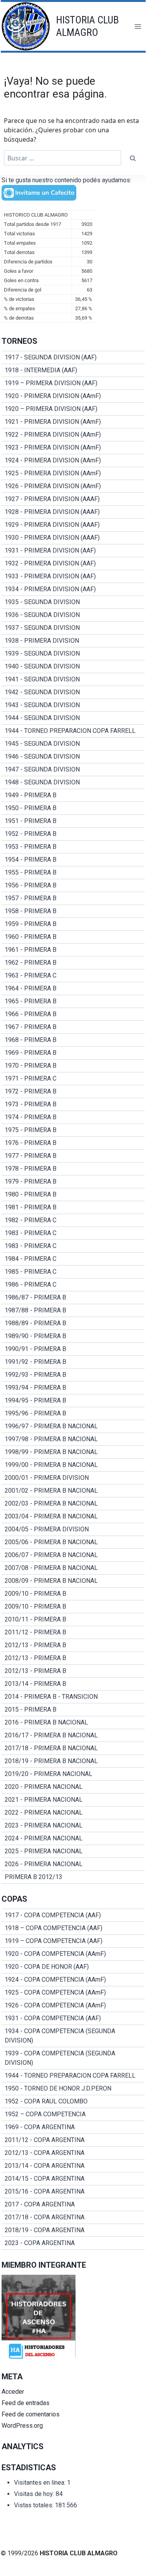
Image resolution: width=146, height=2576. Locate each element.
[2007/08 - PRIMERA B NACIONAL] (73, 1568)
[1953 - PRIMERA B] (73, 847)
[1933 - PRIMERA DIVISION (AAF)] (73, 576)
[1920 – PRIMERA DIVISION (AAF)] (73, 409)
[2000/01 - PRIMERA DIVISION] (73, 1478)
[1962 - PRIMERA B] (73, 963)
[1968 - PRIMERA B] (73, 1040)
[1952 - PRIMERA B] (73, 834)
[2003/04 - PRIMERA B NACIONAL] (73, 1516)
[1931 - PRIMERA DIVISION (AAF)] (73, 551)
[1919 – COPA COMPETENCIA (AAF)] (73, 1941)
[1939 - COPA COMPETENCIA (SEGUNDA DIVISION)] (73, 2058)
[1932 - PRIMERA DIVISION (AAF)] (73, 564)
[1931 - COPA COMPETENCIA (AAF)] (73, 2018)
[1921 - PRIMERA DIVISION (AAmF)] (73, 422)
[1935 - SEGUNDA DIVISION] (73, 602)
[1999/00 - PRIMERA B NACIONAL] (73, 1465)
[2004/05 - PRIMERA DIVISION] (73, 1529)
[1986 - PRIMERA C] (73, 1285)
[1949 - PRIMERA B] (73, 795)
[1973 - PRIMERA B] (73, 1104)
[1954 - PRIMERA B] (73, 860)
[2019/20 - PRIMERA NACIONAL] (73, 1774)
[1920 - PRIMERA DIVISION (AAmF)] (73, 396)
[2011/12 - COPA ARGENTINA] (73, 2140)
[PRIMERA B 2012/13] (73, 1877)
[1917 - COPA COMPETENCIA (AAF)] (73, 1915)
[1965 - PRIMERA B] (73, 1001)
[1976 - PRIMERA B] (73, 1143)
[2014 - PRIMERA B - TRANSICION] (73, 1697)
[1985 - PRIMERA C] (73, 1272)
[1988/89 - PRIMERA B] (73, 1323)
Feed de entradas (26, 2403)
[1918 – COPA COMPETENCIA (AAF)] (73, 1928)
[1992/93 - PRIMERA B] (73, 1375)
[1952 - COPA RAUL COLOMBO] (73, 2101)
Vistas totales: (34, 2505)
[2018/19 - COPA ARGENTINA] (73, 2230)
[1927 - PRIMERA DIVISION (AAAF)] (73, 499)
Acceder (13, 2392)
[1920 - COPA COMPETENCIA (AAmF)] (73, 1954)
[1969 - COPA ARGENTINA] (73, 2127)
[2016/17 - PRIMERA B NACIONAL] (73, 1735)
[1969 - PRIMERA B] (73, 1053)
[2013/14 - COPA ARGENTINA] (73, 2166)
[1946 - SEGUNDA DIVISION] (73, 757)
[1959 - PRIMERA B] (73, 924)
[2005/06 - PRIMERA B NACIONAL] (73, 1542)
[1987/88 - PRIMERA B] (73, 1310)
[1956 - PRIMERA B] (73, 885)
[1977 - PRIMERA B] (73, 1156)
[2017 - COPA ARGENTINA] (73, 2204)
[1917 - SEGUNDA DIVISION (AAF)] (73, 357)
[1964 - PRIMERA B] (73, 988)
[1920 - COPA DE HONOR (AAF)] (73, 1967)
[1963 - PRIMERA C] (73, 976)
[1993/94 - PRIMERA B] (73, 1388)
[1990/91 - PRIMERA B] (73, 1349)
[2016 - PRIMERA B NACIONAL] (73, 1723)
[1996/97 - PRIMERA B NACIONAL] (73, 1426)
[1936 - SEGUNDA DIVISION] (73, 615)
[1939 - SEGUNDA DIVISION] (73, 654)
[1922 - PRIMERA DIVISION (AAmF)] (73, 435)
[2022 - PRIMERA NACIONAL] (73, 1813)
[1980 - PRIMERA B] (73, 1195)
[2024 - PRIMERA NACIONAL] (73, 1838)
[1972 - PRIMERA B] (73, 1092)
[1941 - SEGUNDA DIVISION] (73, 679)
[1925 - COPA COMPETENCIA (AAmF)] (73, 1993)
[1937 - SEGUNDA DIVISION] (73, 628)
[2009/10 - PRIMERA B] (73, 1594)
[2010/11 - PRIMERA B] (73, 1620)
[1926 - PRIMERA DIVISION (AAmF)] (73, 486)
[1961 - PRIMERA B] (73, 950)
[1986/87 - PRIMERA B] (73, 1298)
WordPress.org (22, 2426)
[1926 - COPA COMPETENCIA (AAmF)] (73, 2005)
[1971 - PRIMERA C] (73, 1079)
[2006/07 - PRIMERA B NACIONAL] (73, 1555)
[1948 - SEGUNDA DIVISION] (73, 782)
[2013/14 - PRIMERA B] (73, 1684)
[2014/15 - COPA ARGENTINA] (73, 2179)
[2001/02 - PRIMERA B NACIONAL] (73, 1491)
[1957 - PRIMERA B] (73, 898)
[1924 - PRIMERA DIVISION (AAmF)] (73, 460)
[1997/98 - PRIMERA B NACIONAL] (73, 1439)
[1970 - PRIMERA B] (73, 1066)
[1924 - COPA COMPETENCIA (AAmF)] (73, 1980)
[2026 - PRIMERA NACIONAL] (73, 1864)
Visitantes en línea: (40, 2483)
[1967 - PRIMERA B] (73, 1027)
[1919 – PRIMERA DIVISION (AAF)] (73, 383)
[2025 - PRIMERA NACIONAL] (73, 1851)
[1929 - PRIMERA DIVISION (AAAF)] (73, 525)
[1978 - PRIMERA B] (73, 1169)
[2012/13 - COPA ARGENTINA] (73, 2153)
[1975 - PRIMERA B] (73, 1130)
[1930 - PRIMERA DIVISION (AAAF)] (73, 538)
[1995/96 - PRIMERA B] (73, 1413)
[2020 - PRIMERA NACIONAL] (73, 1787)
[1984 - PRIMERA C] (73, 1259)
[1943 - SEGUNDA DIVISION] (73, 705)
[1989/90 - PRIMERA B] (73, 1336)
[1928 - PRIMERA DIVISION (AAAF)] (73, 512)
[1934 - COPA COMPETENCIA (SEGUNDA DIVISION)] (73, 2036)
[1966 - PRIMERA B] (73, 1014)
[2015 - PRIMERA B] (73, 1710)
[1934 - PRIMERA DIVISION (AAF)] (73, 589)
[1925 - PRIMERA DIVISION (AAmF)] (73, 473)
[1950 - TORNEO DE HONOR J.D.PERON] (73, 2089)
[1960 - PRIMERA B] (73, 937)
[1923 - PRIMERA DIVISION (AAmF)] (73, 448)
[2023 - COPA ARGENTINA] (73, 2243)
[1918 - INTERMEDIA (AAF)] (73, 370)
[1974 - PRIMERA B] (73, 1117)
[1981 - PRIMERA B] (73, 1207)
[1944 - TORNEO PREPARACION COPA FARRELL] (73, 731)
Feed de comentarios (31, 2414)
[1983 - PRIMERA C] (73, 1233)
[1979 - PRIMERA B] (73, 1182)
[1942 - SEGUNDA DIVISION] (73, 692)
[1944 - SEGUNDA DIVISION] (73, 718)
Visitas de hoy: (35, 2494)
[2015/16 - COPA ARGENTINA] (73, 2192)
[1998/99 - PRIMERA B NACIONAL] (73, 1452)
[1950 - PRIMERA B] (73, 808)
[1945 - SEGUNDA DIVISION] (73, 744)
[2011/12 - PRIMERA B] (73, 1632)
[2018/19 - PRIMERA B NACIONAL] (73, 1761)
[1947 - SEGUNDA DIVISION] (73, 770)
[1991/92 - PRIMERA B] (73, 1362)
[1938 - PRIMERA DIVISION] (73, 641)
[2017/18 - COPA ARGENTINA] (73, 2217)
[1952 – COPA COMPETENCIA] (73, 2114)
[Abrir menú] (138, 26)
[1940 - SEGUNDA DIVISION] (73, 667)
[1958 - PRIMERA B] (73, 911)
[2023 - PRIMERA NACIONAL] (73, 1826)
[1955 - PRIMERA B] (73, 873)
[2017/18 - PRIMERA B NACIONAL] (73, 1748)
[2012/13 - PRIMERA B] (73, 1645)
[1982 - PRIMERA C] (73, 1220)
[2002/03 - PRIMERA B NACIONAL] (73, 1504)
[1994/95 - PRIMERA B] (73, 1401)
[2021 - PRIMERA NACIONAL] (73, 1800)
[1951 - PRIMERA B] (73, 821)
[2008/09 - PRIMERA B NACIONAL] (73, 1581)
